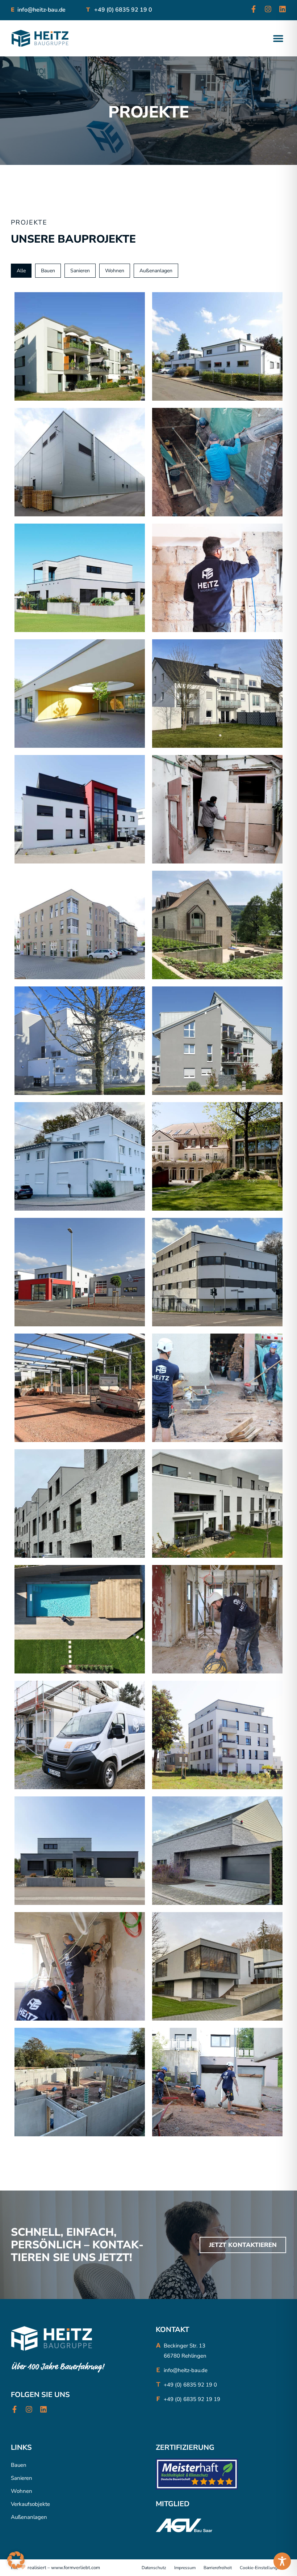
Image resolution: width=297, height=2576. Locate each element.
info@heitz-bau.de (41, 10)
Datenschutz (154, 2568)
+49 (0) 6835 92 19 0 (122, 10)
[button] (278, 39)
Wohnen (22, 2491)
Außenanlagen (29, 2517)
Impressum (185, 2568)
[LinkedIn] (283, 9)
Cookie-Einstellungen (261, 2568)
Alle (21, 271)
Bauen (19, 2465)
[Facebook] (254, 9)
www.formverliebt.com (76, 2568)
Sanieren (22, 2478)
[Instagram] (268, 9)
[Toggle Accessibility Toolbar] (282, 2561)
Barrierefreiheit (218, 2568)
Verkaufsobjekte (30, 2504)
